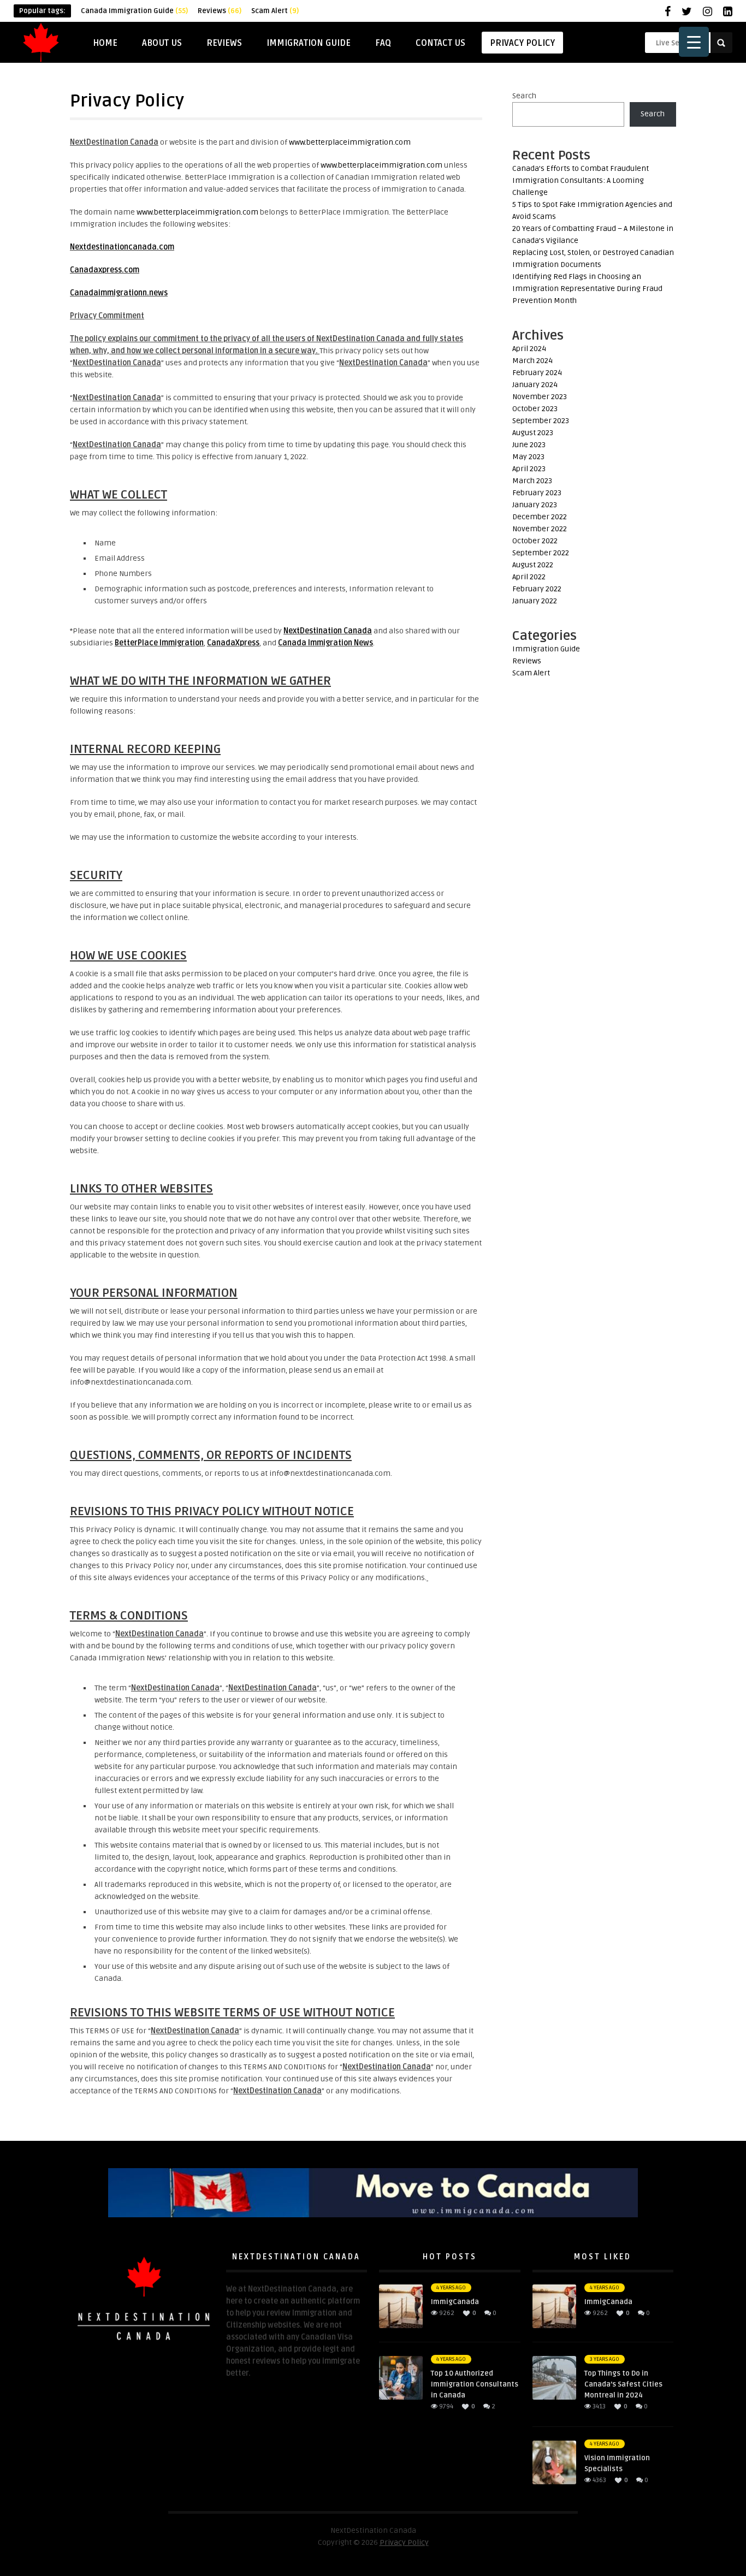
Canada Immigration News (325, 643)
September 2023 (541, 421)
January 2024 (535, 385)
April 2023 (529, 469)
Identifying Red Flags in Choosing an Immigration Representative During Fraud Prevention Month (587, 289)
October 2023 (535, 409)
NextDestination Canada (328, 631)
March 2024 (532, 361)
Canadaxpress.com (105, 270)
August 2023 (533, 433)
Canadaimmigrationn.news (119, 293)
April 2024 (529, 349)
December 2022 (540, 517)
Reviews (220, 11)
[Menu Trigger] (694, 42)
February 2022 (537, 589)
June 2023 (529, 445)
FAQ (383, 43)
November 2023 (540, 397)
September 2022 (541, 553)
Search (524, 96)
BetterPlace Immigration (159, 643)
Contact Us (440, 43)
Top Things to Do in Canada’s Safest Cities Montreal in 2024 (623, 2384)
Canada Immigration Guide (134, 11)
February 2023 (537, 493)
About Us (162, 43)
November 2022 (540, 529)
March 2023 (532, 481)
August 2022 (533, 565)
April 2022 (529, 577)
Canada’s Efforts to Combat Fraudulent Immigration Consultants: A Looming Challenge (581, 180)
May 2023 (528, 457)
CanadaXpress (233, 643)
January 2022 (535, 601)
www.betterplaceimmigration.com (350, 142)
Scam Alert (275, 11)
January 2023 (535, 505)
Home (105, 43)
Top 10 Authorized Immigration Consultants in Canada (475, 2384)
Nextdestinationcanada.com (122, 247)
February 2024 (537, 373)
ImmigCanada (455, 2302)
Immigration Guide (309, 43)
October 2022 (535, 541)
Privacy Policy (522, 43)
